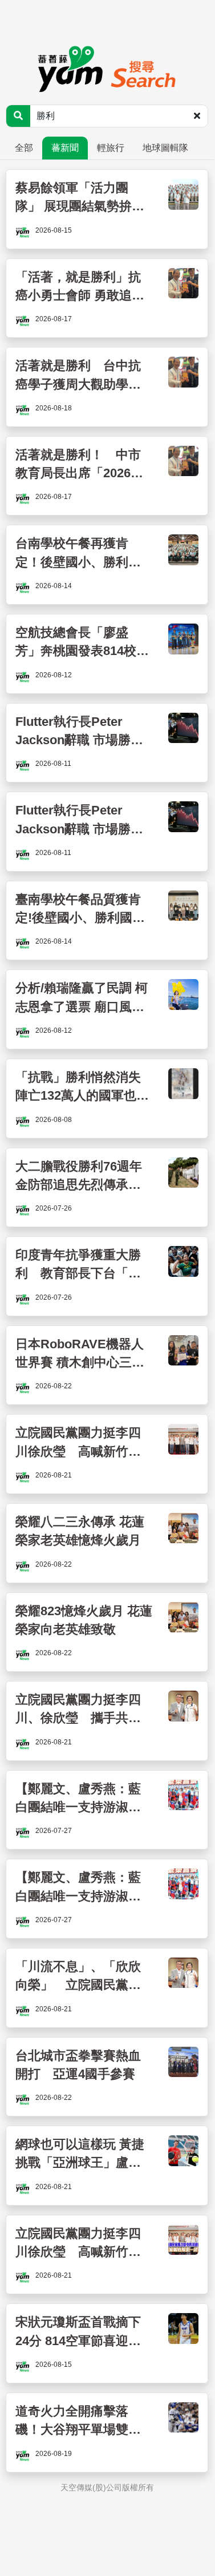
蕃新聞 (65, 148)
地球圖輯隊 (165, 148)
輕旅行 (111, 148)
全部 (24, 148)
